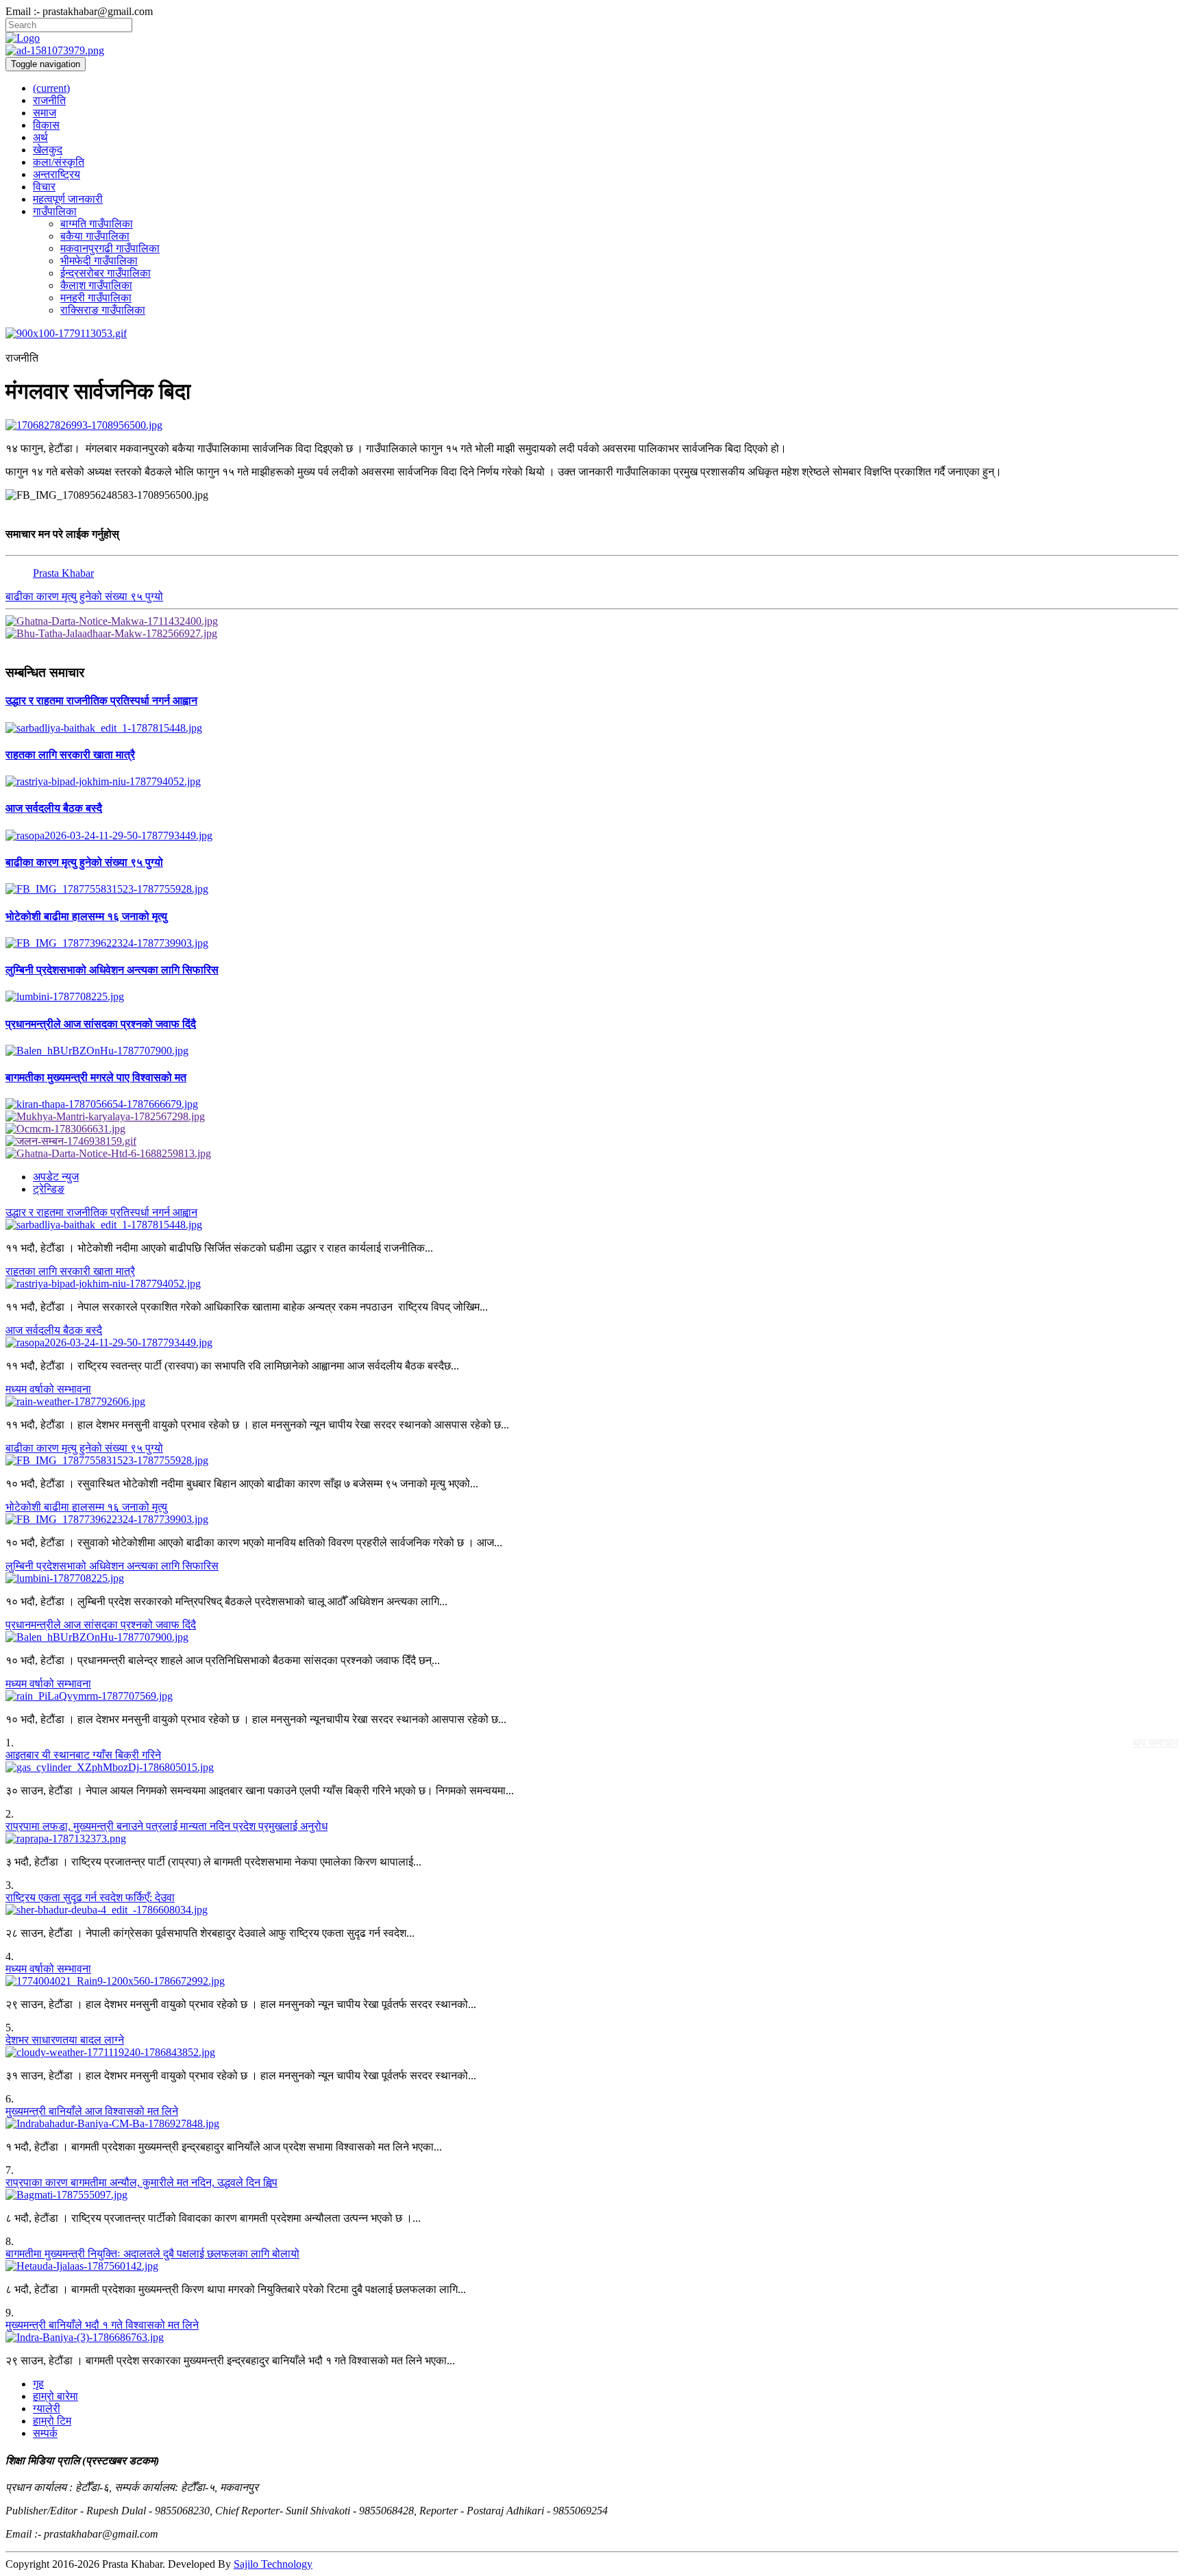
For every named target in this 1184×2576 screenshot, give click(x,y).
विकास (46, 125)
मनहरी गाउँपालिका (96, 298)
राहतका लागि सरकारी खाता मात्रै (70, 1271)
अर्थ (40, 137)
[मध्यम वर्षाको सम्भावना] (592, 1402)
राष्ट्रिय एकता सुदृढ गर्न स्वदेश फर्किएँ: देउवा (90, 1897)
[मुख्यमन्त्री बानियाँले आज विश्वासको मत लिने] (592, 2124)
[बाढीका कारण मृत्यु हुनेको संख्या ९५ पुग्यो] (592, 889)
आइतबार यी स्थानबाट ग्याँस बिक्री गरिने (83, 1755)
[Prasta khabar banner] (592, 51)
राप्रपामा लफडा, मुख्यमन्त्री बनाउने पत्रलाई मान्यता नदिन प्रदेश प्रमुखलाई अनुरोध (166, 1826)
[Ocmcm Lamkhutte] (592, 1129)
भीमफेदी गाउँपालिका (99, 261)
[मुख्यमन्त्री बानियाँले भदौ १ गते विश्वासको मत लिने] (592, 2338)
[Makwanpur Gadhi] (592, 621)
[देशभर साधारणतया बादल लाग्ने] (592, 2053)
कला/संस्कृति (59, 162)
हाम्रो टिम (52, 2421)
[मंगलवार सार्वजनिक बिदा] (592, 425)
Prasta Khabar (63, 573)
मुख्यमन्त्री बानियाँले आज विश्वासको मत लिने (92, 2111)
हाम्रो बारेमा (56, 2396)
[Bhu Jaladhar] (592, 634)
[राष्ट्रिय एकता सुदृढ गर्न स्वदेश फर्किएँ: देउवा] (592, 1910)
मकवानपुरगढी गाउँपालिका (110, 248)
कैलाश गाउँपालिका (96, 285)
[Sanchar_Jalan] (592, 1141)
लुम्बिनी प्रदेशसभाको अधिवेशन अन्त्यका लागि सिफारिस (112, 1566)
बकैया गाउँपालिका (95, 236)
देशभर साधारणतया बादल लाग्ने (65, 2040)
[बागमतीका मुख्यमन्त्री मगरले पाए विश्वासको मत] (592, 1104)
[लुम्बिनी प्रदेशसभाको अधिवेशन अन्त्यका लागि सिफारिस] (592, 997)
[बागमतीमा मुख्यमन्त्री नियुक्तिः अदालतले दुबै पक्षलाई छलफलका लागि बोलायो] (592, 2266)
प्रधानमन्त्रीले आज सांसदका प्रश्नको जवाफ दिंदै (101, 1625)
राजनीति (49, 100)
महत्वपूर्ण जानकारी (68, 199)
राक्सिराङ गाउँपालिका (103, 310)
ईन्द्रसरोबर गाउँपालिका (106, 273)
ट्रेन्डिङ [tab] (49, 1189)
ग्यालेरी (47, 2408)
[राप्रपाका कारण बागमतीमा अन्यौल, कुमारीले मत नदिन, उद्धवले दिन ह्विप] (592, 2195)
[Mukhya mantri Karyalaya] (592, 1117)
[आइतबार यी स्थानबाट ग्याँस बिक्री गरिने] (592, 1768)
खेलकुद (48, 150)
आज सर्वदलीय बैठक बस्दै (54, 1330)
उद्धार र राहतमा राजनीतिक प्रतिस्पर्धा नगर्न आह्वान (101, 1212)
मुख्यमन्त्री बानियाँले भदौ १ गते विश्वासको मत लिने (102, 2325)
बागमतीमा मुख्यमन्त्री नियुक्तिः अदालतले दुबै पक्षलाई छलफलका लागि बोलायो (152, 2254)
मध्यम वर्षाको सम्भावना (48, 1389)
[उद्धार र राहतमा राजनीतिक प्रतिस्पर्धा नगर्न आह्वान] (592, 728)
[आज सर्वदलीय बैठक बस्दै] (592, 836)
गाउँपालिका (55, 211)
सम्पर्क (45, 2433)
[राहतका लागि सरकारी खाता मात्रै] (592, 782)
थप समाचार (1156, 1743)
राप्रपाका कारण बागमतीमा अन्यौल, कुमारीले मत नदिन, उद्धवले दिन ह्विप (141, 2182)
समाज (45, 113)
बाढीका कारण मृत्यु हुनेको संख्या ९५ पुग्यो (84, 596)
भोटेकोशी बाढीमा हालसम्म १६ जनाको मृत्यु (86, 1507)
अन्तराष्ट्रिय (57, 174)
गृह (38, 2384)
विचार (44, 187)
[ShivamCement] (592, 334)
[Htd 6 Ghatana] (592, 1154)
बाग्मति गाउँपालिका (97, 224)
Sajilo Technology (273, 2564)
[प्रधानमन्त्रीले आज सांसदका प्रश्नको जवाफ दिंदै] (592, 1051)
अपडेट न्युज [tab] (56, 1177)
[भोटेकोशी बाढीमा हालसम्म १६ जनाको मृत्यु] (592, 943)
